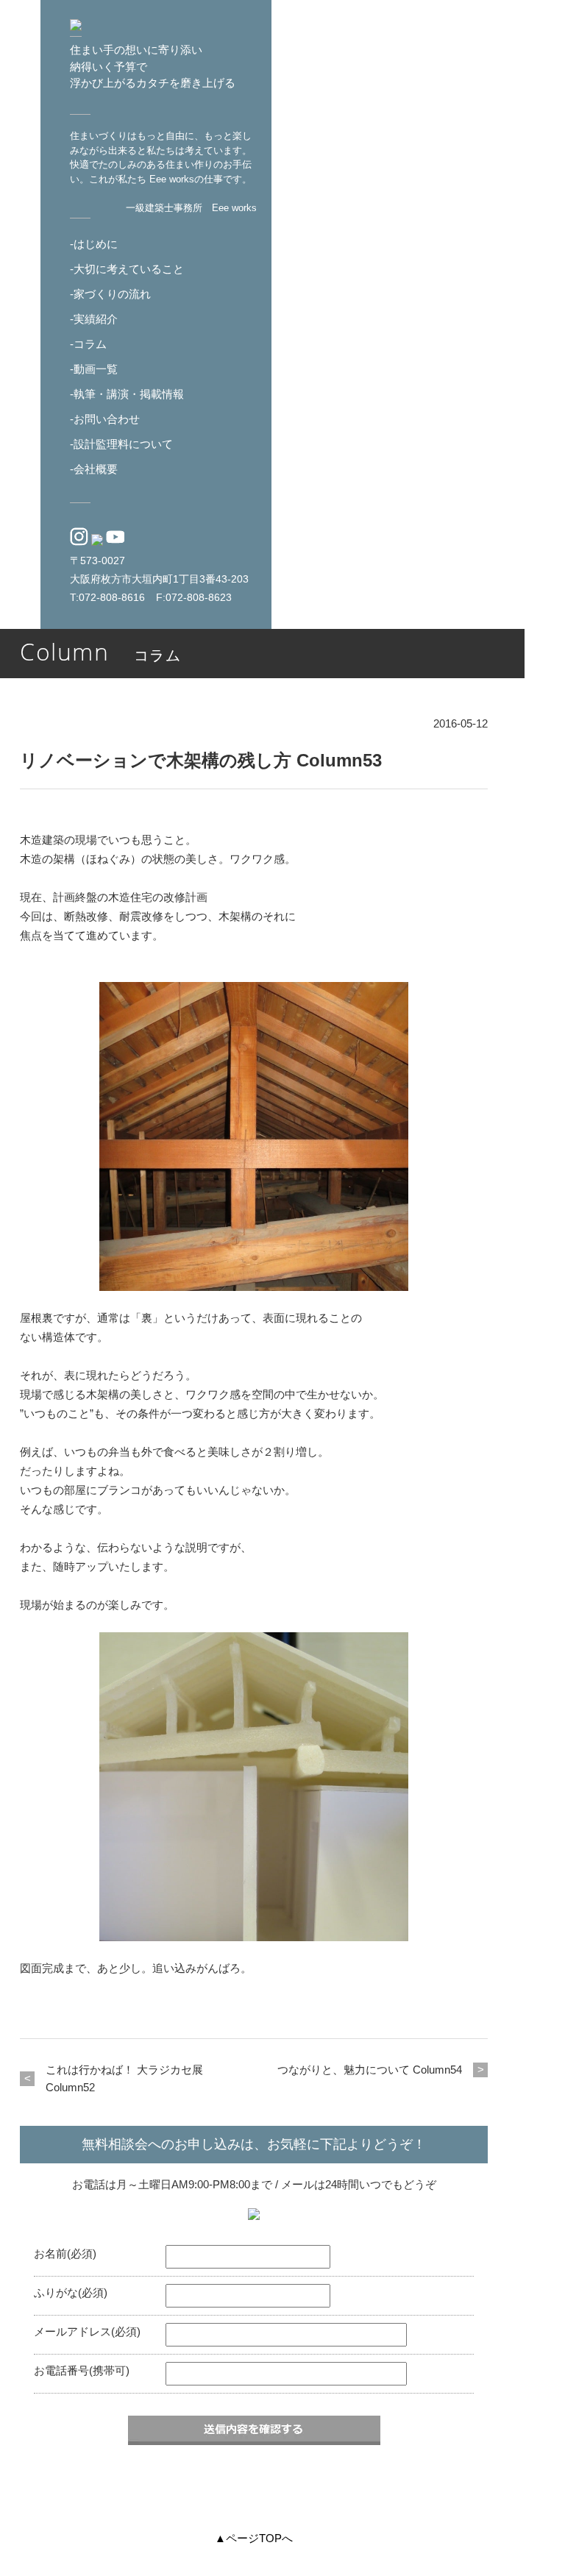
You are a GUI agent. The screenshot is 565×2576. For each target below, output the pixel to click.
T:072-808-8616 (107, 598)
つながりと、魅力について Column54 (370, 2070)
